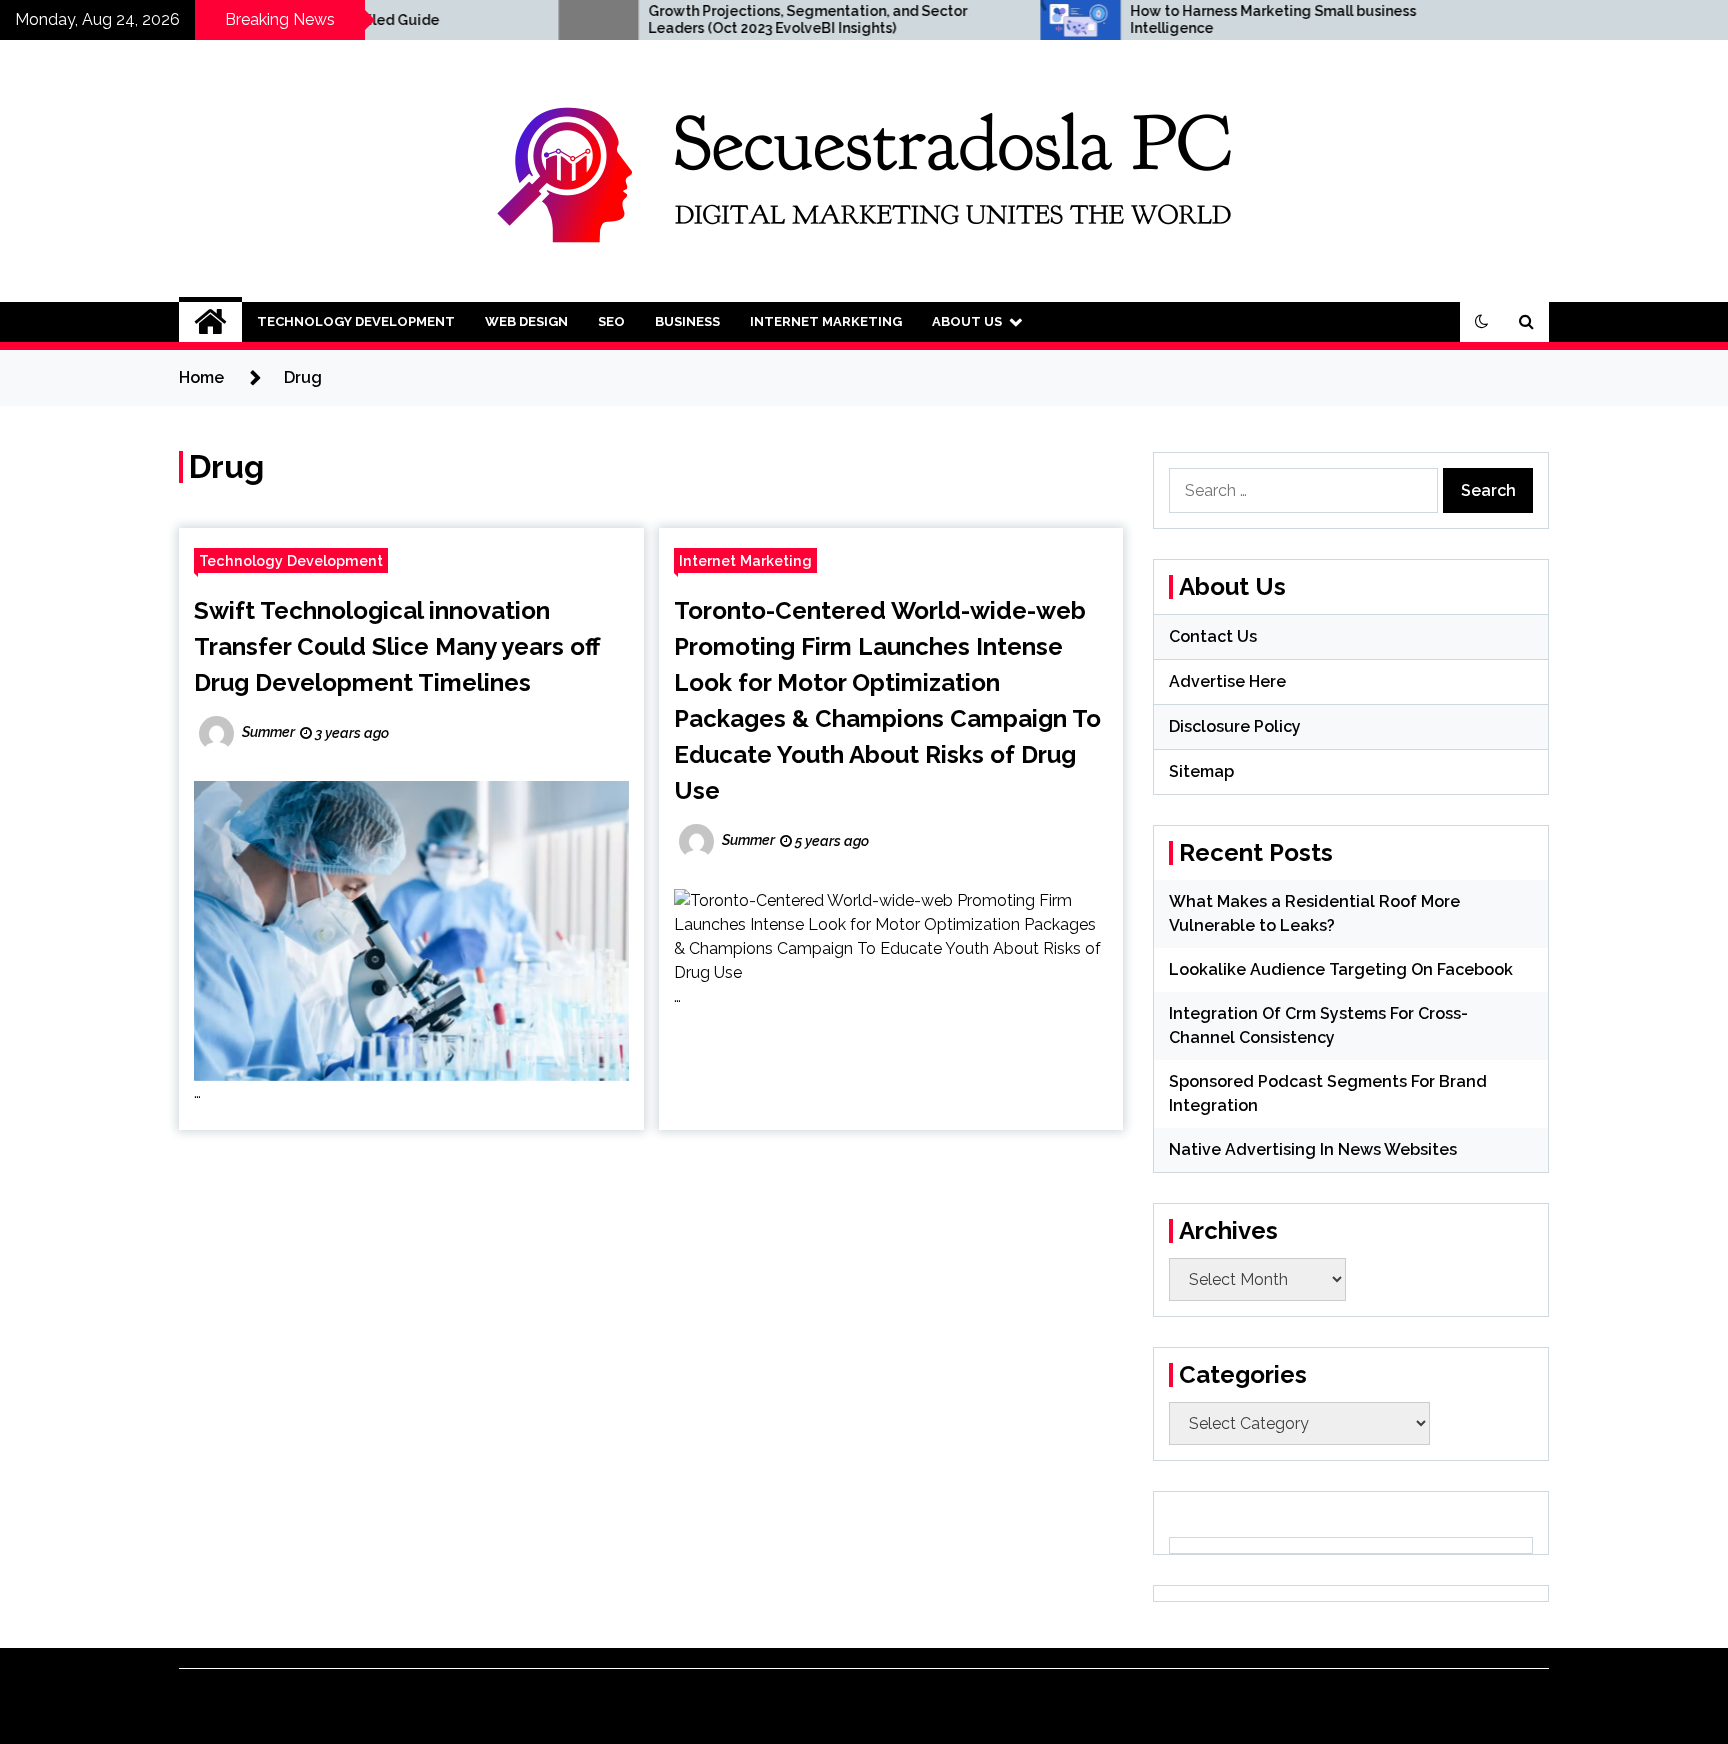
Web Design (526, 321)
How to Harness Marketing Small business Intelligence (1188, 19)
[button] (1482, 322)
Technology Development (356, 321)
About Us (967, 321)
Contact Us (1213, 636)
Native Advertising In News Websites (1313, 1149)
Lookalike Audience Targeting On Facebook (1341, 969)
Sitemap (1201, 771)
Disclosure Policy (1235, 726)
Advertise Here (1227, 681)
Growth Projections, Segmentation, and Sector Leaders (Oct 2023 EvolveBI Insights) (722, 19)
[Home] (210, 322)
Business (687, 321)
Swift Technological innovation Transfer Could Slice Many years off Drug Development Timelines (397, 646)
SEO (611, 321)
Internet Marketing (826, 321)
